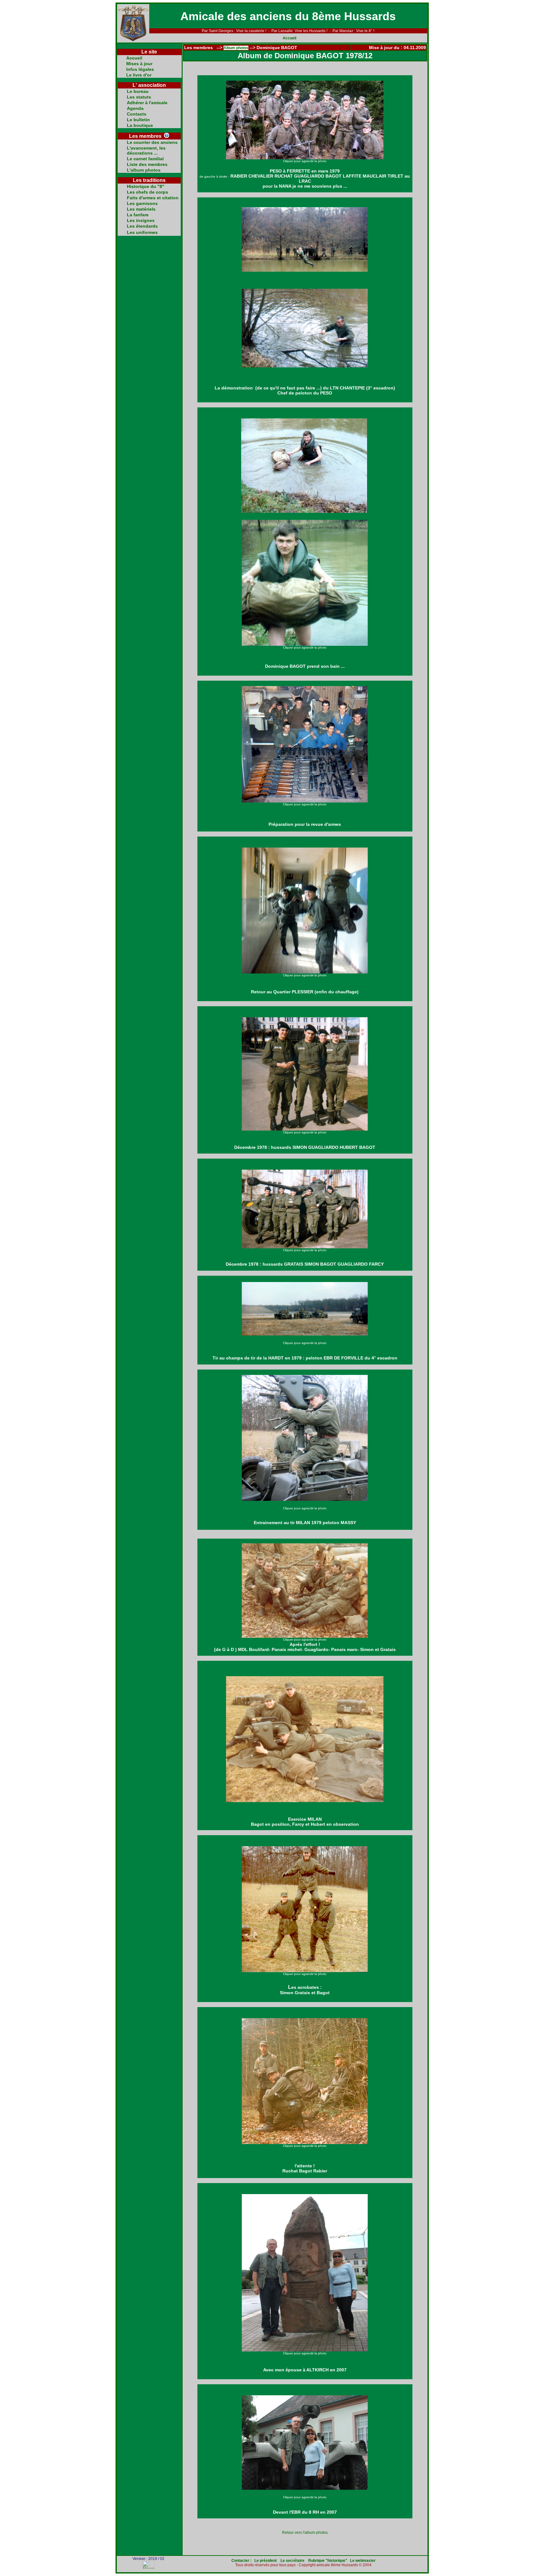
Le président (266, 2561)
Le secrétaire (292, 2561)
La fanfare (138, 215)
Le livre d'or (139, 75)
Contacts (137, 114)
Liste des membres (147, 164)
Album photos (236, 48)
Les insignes (141, 220)
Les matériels (141, 209)
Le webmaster (363, 2561)
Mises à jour (139, 64)
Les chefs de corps (147, 192)
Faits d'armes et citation (153, 198)
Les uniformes (142, 232)
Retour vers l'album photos (305, 2533)
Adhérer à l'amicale (147, 103)
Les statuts (139, 97)
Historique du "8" (146, 186)
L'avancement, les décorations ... (146, 150)
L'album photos (144, 170)
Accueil (289, 38)
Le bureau (138, 91)
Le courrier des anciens (152, 142)
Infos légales (140, 69)
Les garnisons (142, 203)
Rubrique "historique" (328, 2561)
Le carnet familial (145, 159)
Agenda (135, 108)
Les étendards (142, 226)
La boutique (140, 125)
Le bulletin (138, 120)
